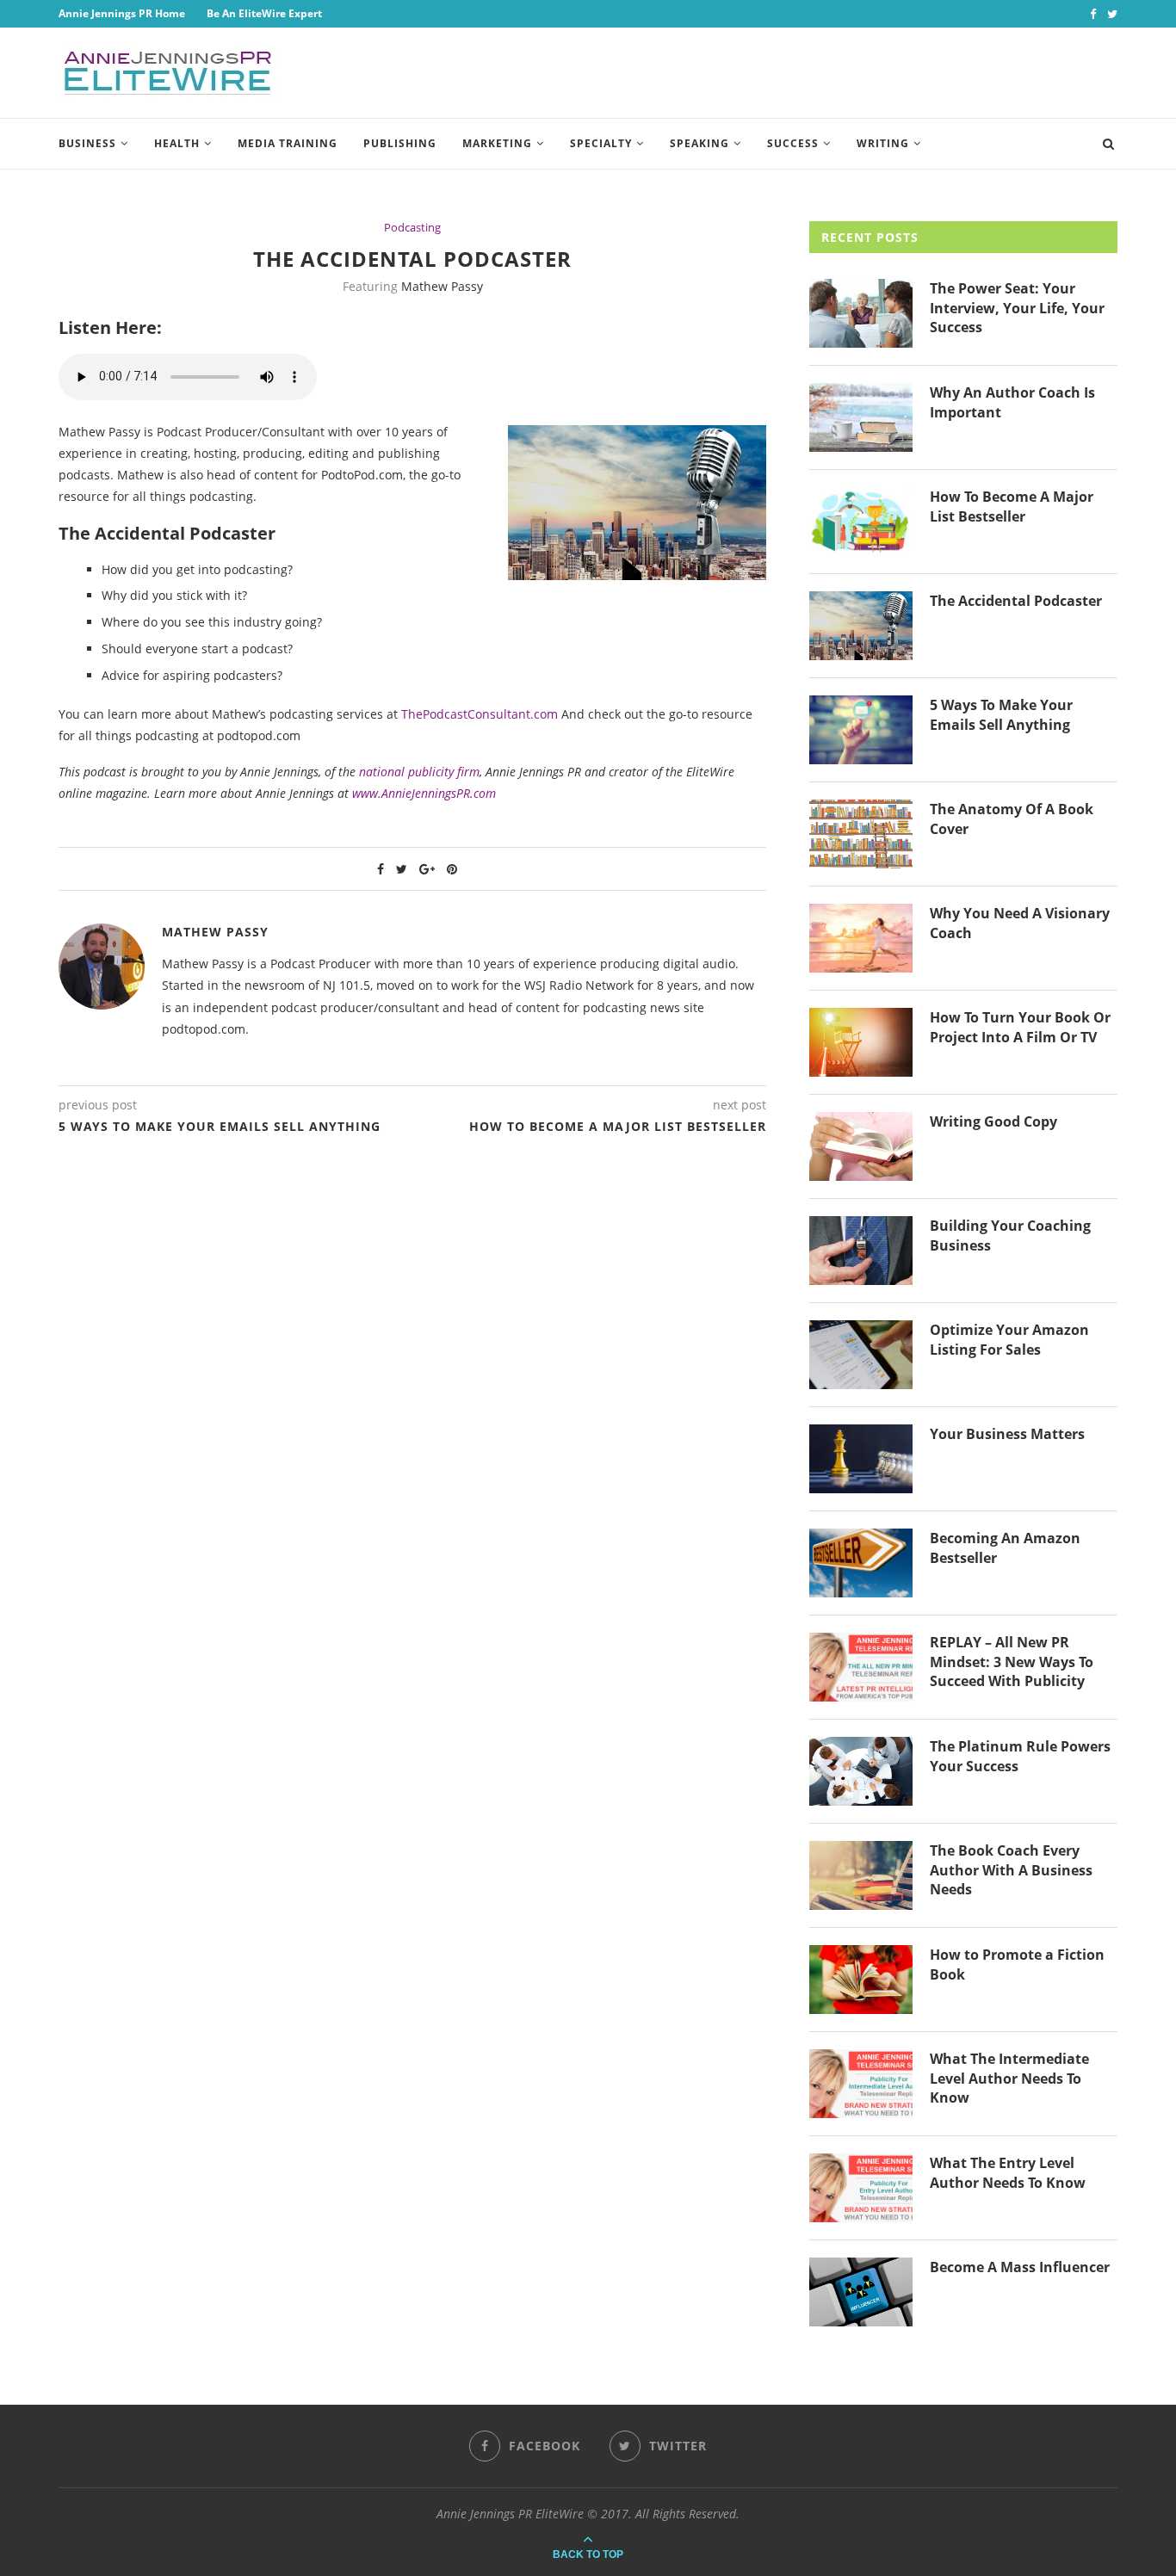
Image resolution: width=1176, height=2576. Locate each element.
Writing (883, 143)
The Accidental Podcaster (1016, 601)
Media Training (288, 143)
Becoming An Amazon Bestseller (1005, 1547)
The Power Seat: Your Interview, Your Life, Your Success (1017, 308)
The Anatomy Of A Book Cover (1012, 819)
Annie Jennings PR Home (122, 13)
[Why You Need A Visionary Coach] (861, 938)
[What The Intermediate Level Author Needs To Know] (861, 2084)
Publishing (400, 143)
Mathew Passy (442, 286)
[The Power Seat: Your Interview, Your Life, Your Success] (861, 313)
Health (177, 143)
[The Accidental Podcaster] (861, 626)
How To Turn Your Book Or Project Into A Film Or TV (1020, 1027)
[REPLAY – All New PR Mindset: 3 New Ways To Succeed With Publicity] (861, 1667)
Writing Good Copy (993, 1121)
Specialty (601, 143)
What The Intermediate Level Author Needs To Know (1009, 2078)
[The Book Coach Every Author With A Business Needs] (861, 1875)
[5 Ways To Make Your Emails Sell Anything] (861, 730)
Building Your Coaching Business (1010, 1235)
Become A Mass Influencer (1020, 2267)
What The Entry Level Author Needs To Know (1008, 2172)
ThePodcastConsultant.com (480, 714)
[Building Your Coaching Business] (861, 1251)
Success (793, 143)
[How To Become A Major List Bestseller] (861, 522)
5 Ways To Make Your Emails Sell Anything (1001, 714)
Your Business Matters (1007, 1434)
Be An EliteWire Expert (264, 13)
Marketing (497, 143)
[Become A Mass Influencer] (861, 2292)
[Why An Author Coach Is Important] (861, 417)
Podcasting (412, 228)
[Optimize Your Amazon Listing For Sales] (861, 1355)
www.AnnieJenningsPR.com (424, 793)
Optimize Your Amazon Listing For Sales (1009, 1339)
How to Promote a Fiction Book (1017, 1964)
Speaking (699, 143)
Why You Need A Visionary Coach (1020, 923)
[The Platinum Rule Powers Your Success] (861, 1771)
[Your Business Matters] (861, 1459)
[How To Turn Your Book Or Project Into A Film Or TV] (861, 1042)
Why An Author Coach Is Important (1012, 402)
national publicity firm (419, 772)
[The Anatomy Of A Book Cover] (861, 834)
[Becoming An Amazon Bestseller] (861, 1563)
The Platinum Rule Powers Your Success (1020, 1756)
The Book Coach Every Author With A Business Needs (1011, 1870)
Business (87, 143)
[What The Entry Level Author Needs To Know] (861, 2188)
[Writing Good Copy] (861, 1146)
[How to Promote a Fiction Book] (861, 1980)
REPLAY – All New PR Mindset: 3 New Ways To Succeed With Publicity (1012, 1662)
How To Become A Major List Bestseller (1012, 506)
